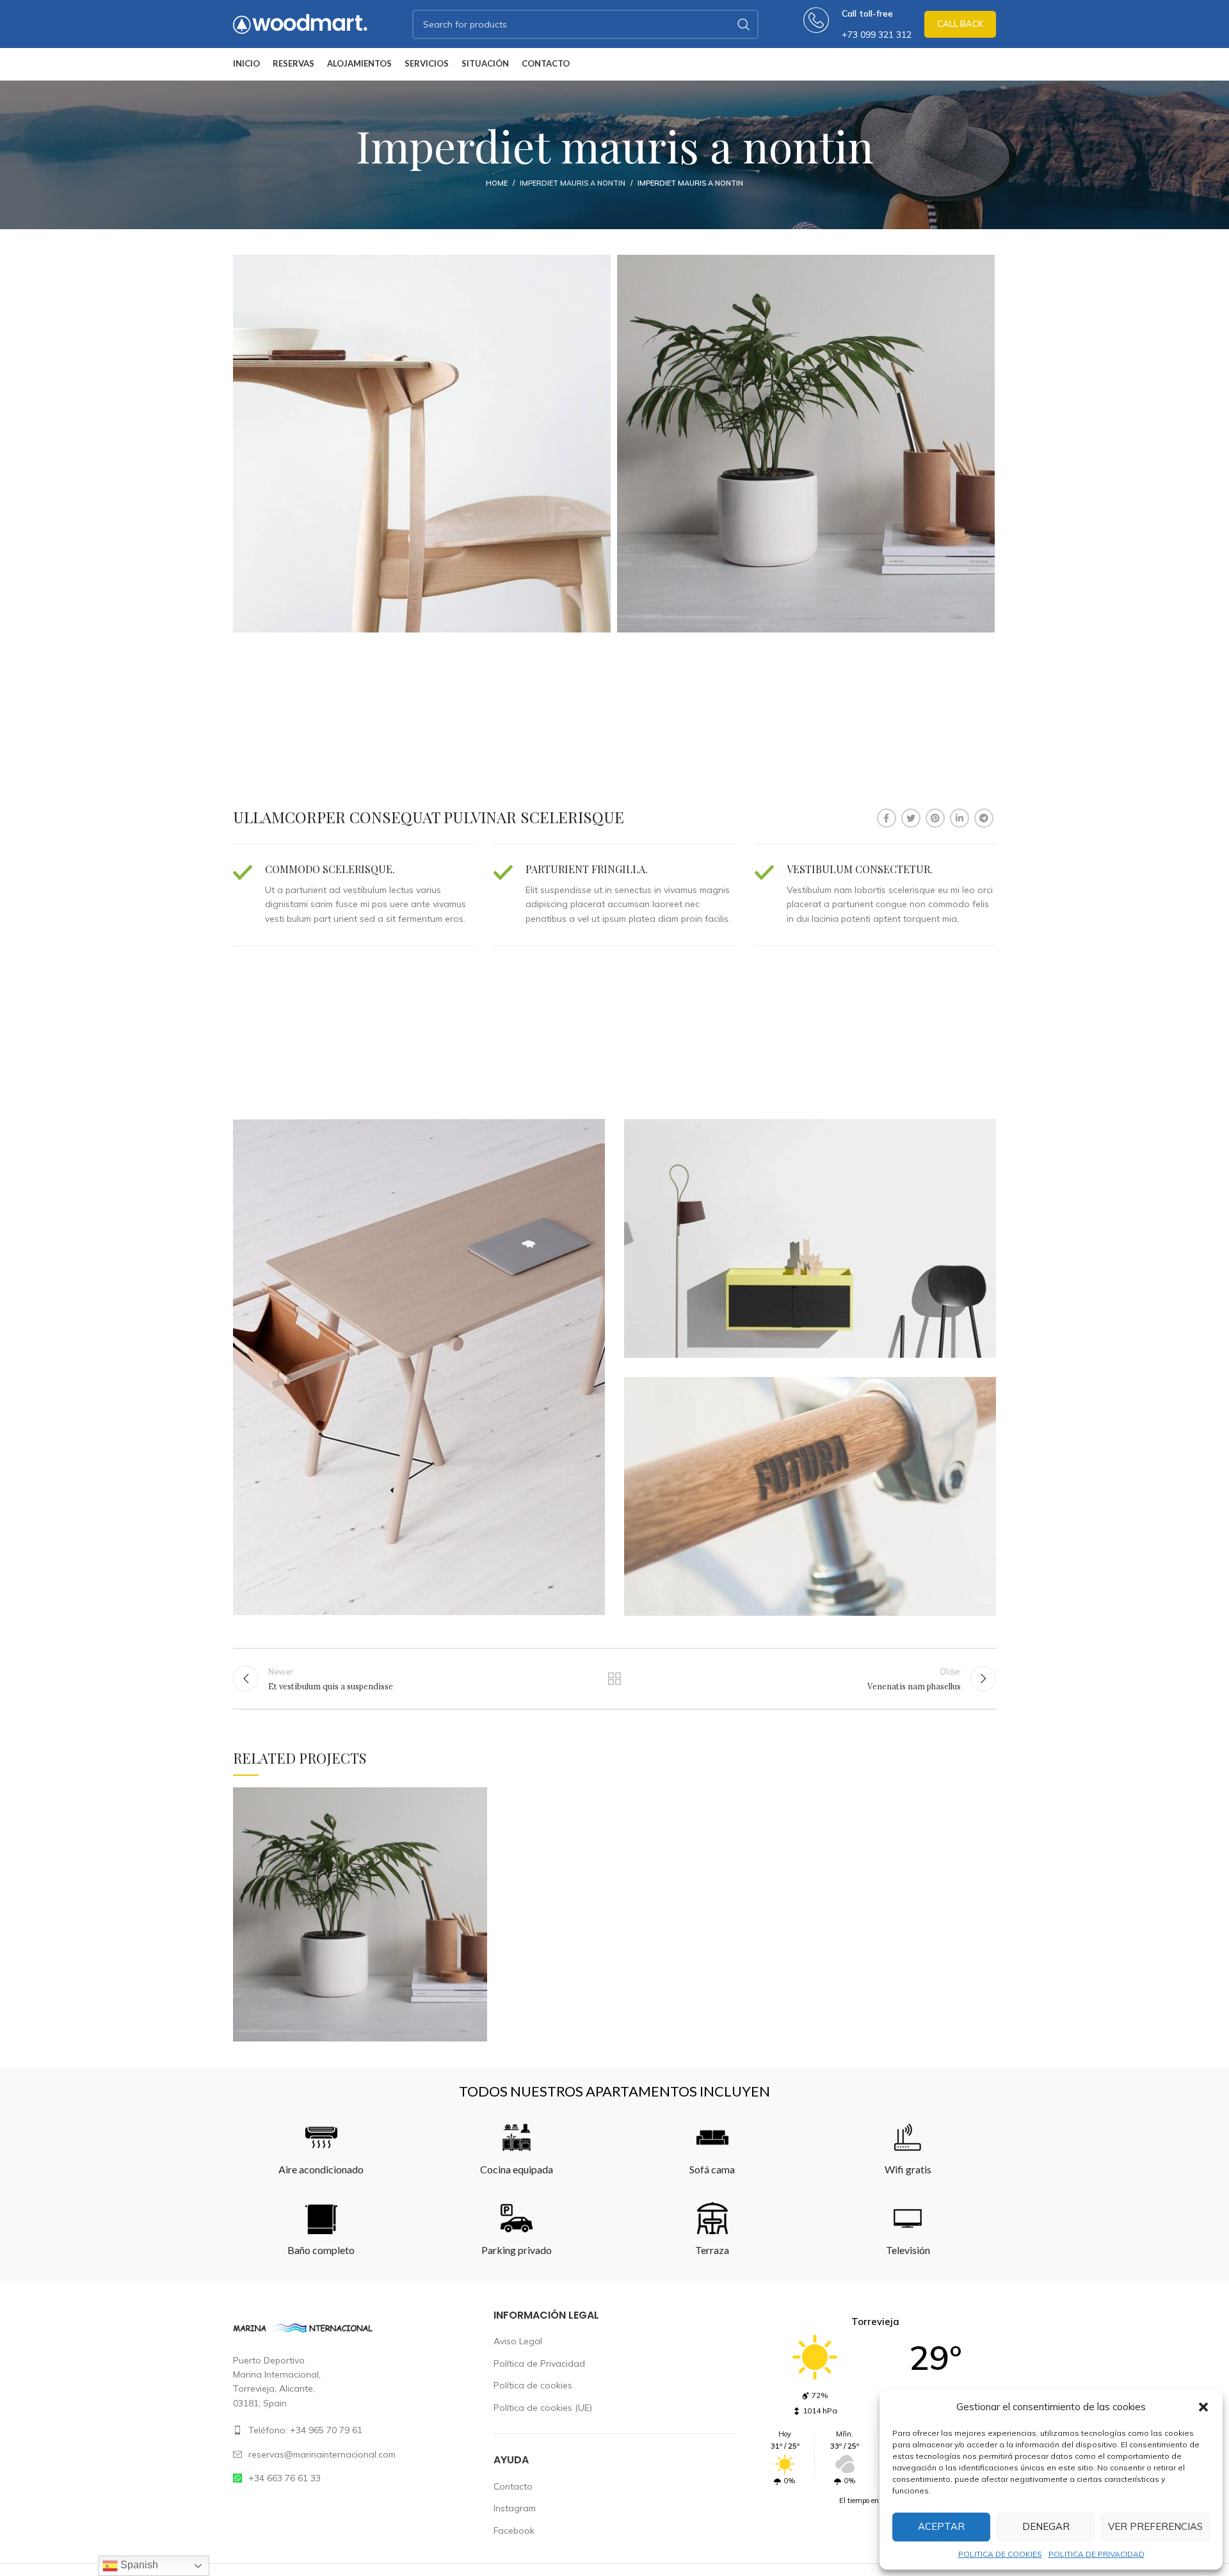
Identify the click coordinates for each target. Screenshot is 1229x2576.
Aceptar (941, 2526)
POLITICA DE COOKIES (1000, 2554)
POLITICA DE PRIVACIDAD (1096, 2554)
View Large (478, 1797)
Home (497, 183)
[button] (1203, 2407)
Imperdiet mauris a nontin (573, 183)
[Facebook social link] (887, 818)
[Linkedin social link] (960, 818)
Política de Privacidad (539, 2363)
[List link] (354, 2430)
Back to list (615, 1678)
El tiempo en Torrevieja (875, 2500)
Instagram (515, 2508)
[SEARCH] (744, 24)
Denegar (1046, 2526)
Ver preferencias (1155, 2526)
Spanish (138, 2565)
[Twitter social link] (911, 818)
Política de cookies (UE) (543, 2408)
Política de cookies (533, 2385)
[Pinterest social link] (935, 818)
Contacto (513, 2486)
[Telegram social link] (984, 818)
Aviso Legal (518, 2341)
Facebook (514, 2531)
